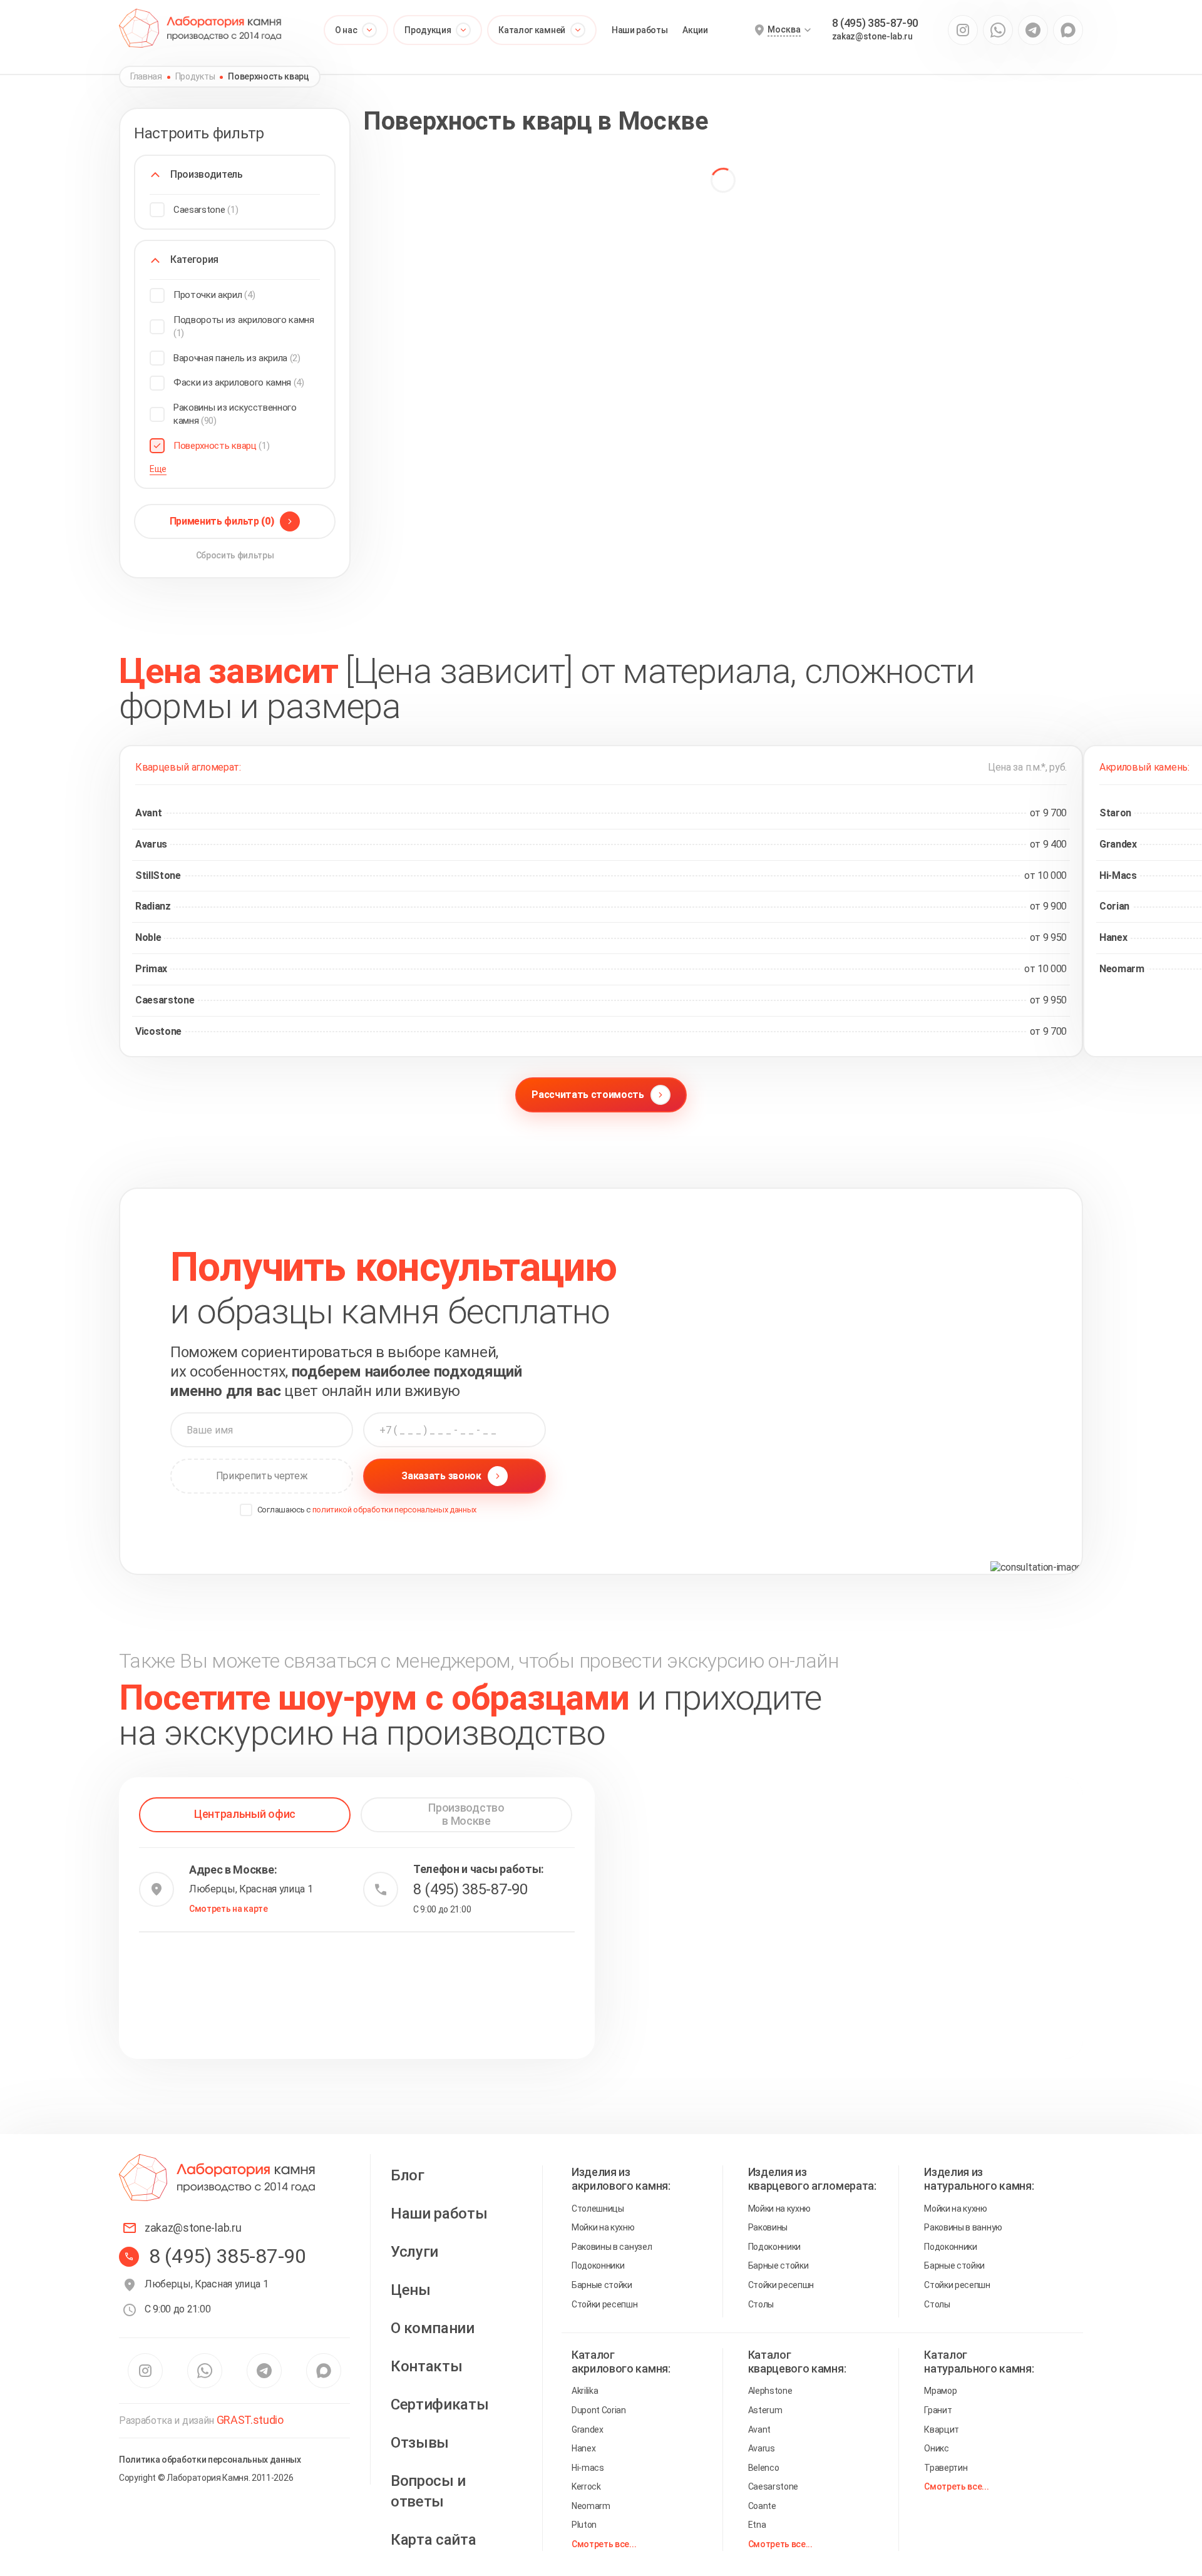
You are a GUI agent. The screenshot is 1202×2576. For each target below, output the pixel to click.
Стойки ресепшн (605, 2304)
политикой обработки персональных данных (395, 1510)
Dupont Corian (599, 2410)
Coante (762, 2506)
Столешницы (598, 2209)
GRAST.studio (250, 2420)
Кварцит (942, 2430)
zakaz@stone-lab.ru (872, 36)
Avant (759, 2430)
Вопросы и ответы (428, 2491)
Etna (757, 2525)
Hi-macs (588, 2468)
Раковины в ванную (963, 2227)
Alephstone (770, 2391)
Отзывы (420, 2443)
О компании (433, 2328)
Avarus (762, 2448)
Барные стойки (602, 2285)
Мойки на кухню (603, 2227)
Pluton (584, 2525)
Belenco (764, 2468)
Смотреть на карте (229, 1909)
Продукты (195, 76)
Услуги (414, 2252)
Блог (408, 2175)
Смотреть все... (604, 2544)
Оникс (936, 2448)
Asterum (765, 2410)
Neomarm (591, 2506)
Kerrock (586, 2486)
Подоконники (598, 2266)
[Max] (1068, 30)
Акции (695, 30)
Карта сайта (433, 2540)
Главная (146, 76)
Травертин (946, 2468)
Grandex (588, 2430)
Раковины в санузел (612, 2247)
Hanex (583, 2448)
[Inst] (963, 30)
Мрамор (940, 2391)
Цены (411, 2290)
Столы (761, 2304)
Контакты (426, 2366)
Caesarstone (773, 2486)
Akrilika (585, 2391)
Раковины (768, 2227)
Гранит (938, 2410)
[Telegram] (1033, 30)
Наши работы (640, 30)
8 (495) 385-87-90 (876, 23)
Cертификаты (439, 2404)
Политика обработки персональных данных (210, 2460)
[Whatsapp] (998, 30)
